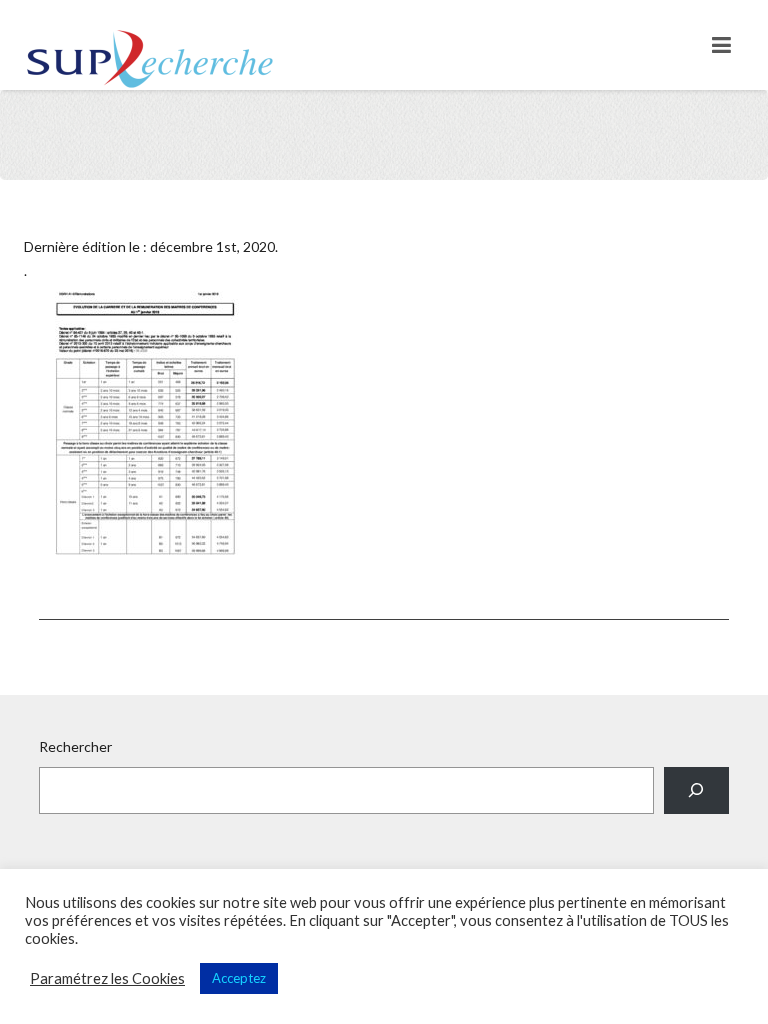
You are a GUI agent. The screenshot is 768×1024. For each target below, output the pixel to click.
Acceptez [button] (239, 978)
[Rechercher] (696, 790)
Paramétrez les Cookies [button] (107, 978)
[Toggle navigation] (721, 45)
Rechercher (75, 746)
